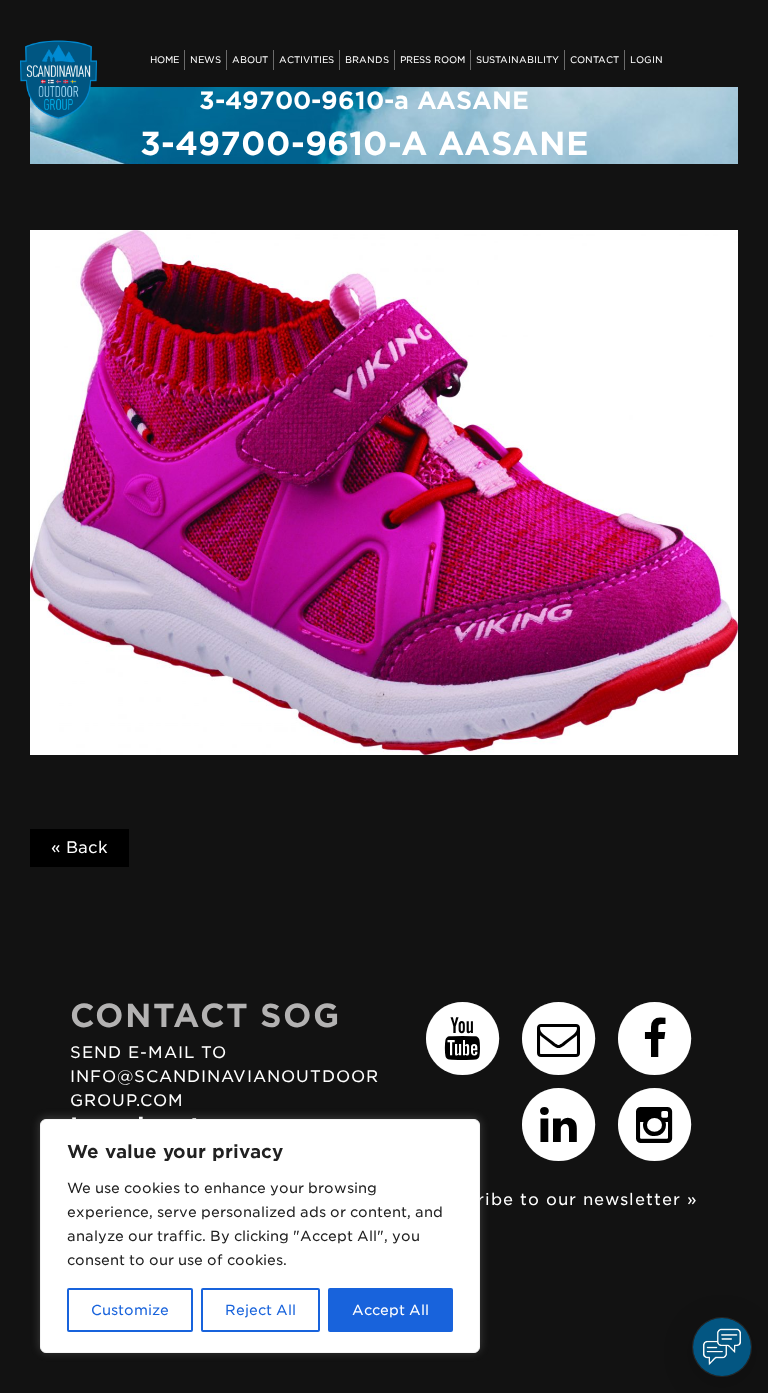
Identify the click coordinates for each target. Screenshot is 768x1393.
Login (646, 59)
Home (164, 59)
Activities (306, 59)
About (250, 59)
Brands (367, 59)
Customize (130, 1310)
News (205, 59)
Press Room (432, 59)
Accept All (390, 1310)
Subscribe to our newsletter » (560, 1199)
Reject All (260, 1310)
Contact (594, 59)
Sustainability (517, 59)
